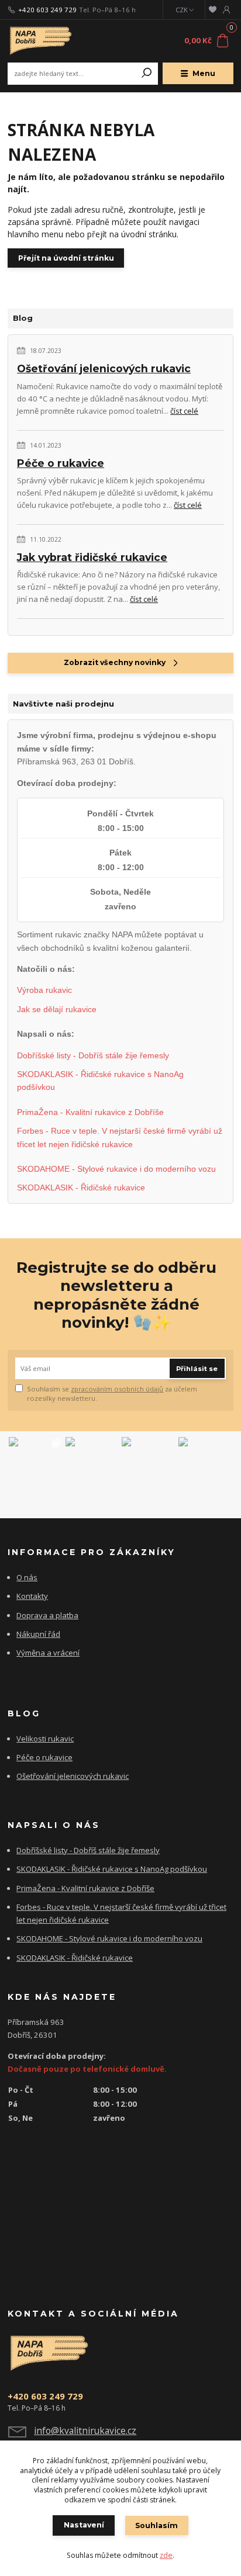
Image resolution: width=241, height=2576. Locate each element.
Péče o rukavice (61, 463)
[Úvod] (50, 41)
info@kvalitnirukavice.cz (85, 2430)
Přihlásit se (197, 1369)
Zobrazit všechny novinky (115, 662)
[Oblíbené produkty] (213, 10)
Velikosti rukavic (45, 1739)
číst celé (184, 411)
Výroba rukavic (44, 990)
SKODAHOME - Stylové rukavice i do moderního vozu (116, 1169)
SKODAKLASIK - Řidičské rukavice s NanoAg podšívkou (100, 1081)
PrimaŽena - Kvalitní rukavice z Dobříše (90, 1112)
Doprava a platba (47, 1615)
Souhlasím (156, 2525)
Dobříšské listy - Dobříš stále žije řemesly (93, 1055)
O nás (27, 1577)
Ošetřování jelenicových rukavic (104, 368)
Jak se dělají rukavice (57, 1009)
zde (166, 2555)
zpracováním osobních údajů (117, 1389)
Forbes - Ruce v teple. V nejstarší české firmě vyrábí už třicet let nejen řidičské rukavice (120, 1137)
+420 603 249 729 (47, 10)
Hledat (147, 74)
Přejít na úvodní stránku (66, 258)
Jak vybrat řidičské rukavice (92, 557)
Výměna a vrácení (48, 1653)
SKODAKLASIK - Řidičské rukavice (81, 1187)
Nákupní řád (38, 1634)
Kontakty (32, 1596)
